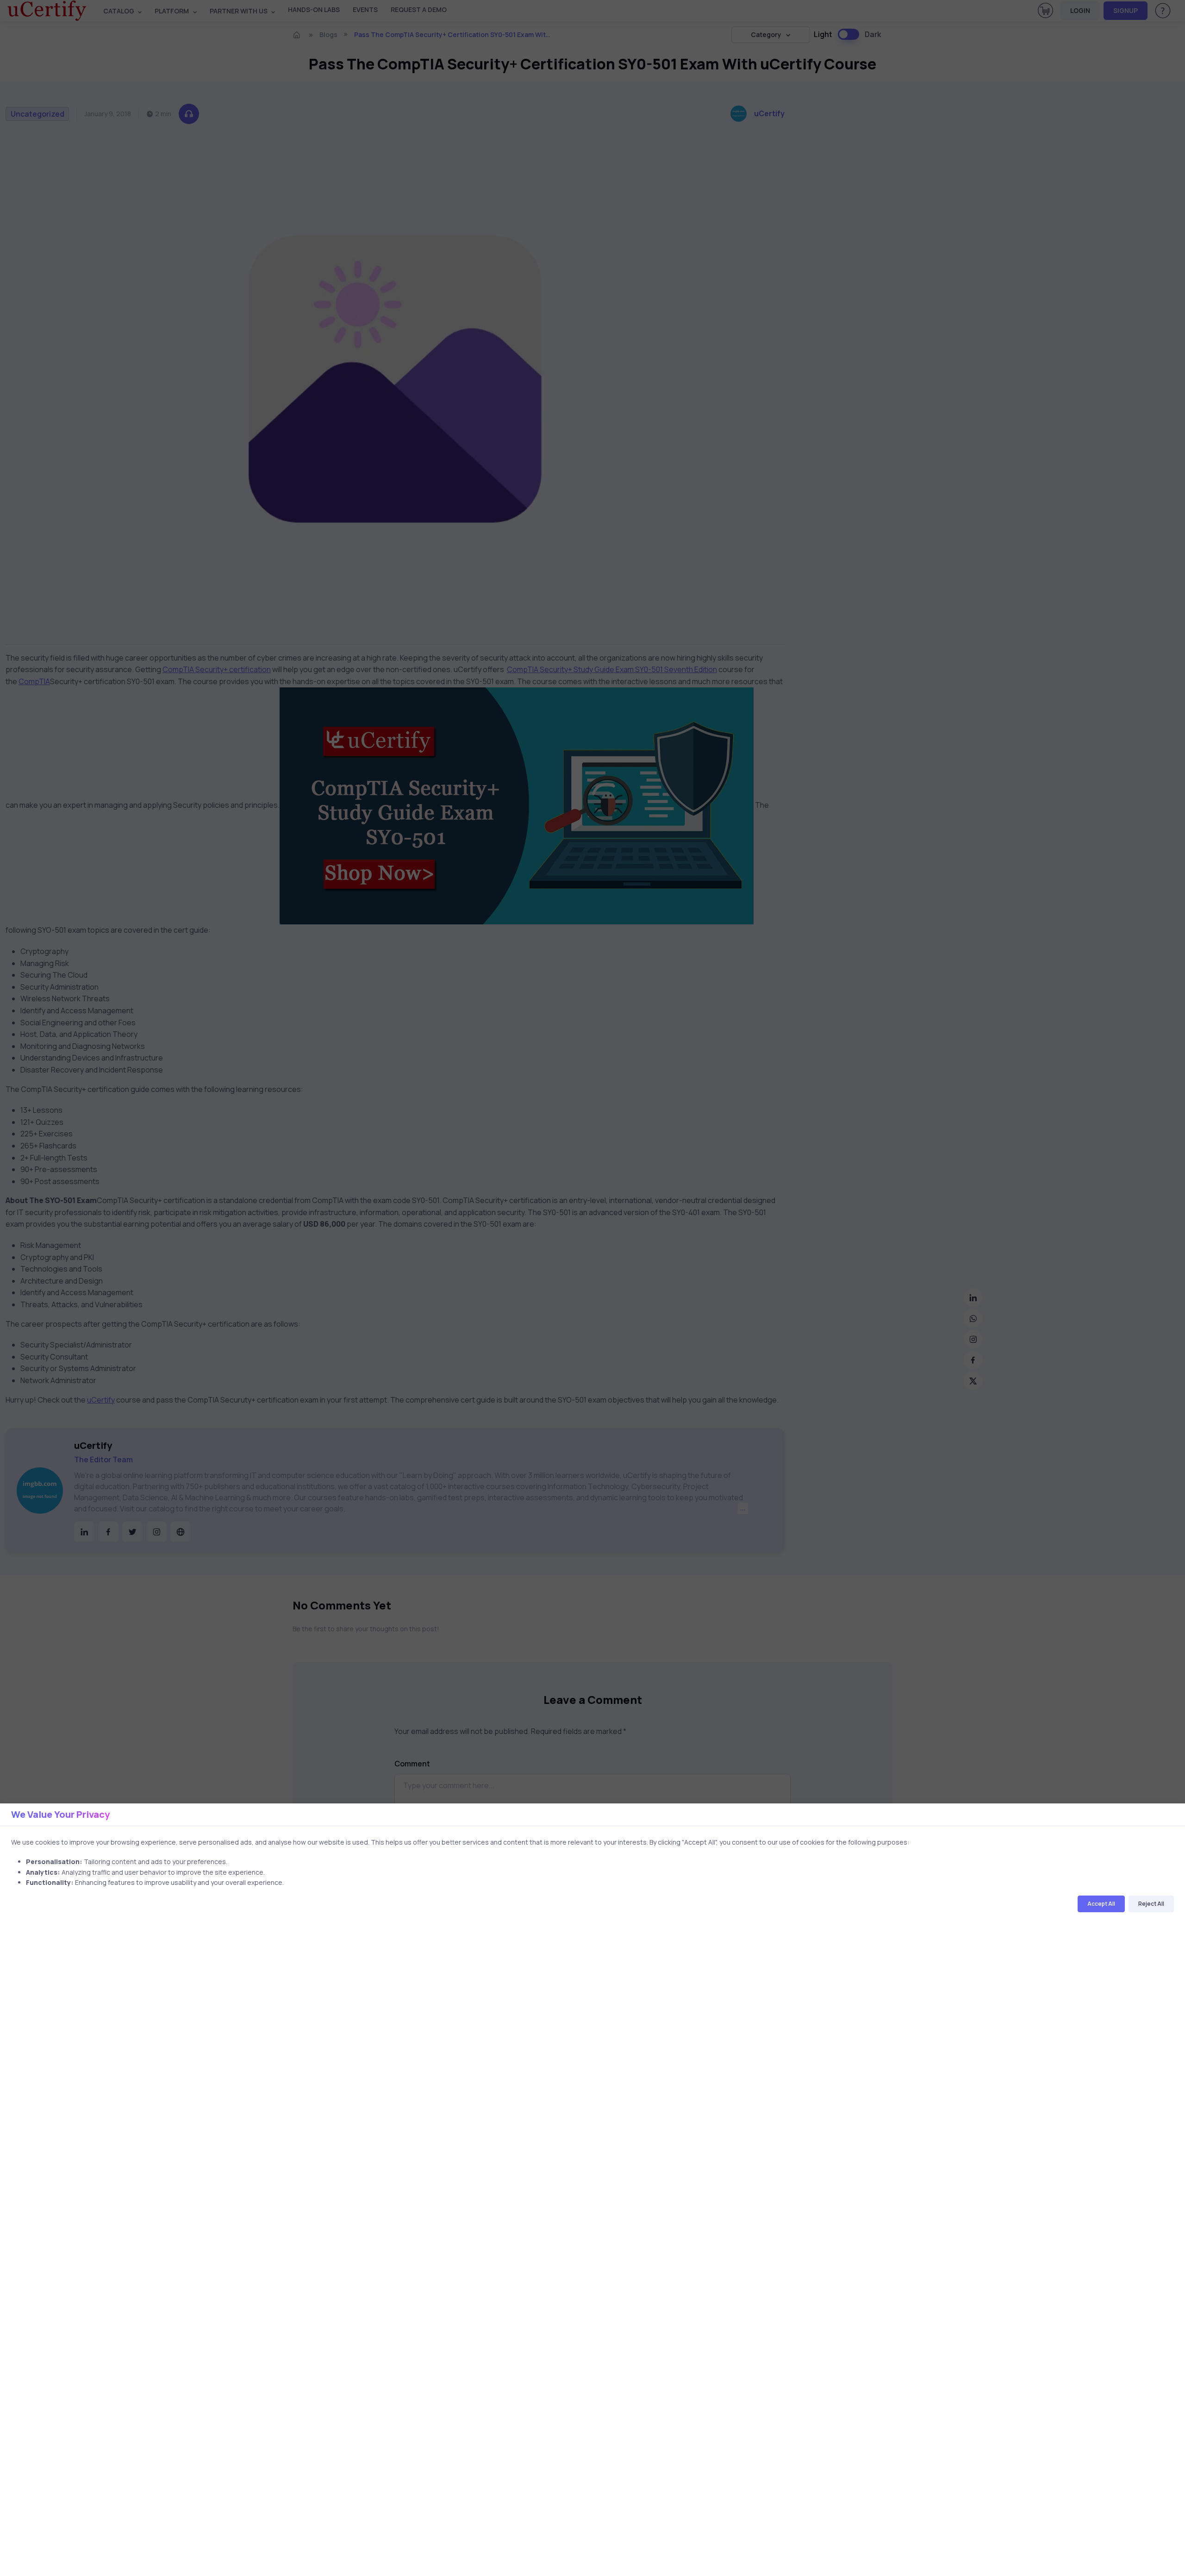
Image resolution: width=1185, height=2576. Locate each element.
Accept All (1101, 1904)
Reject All (1151, 1904)
